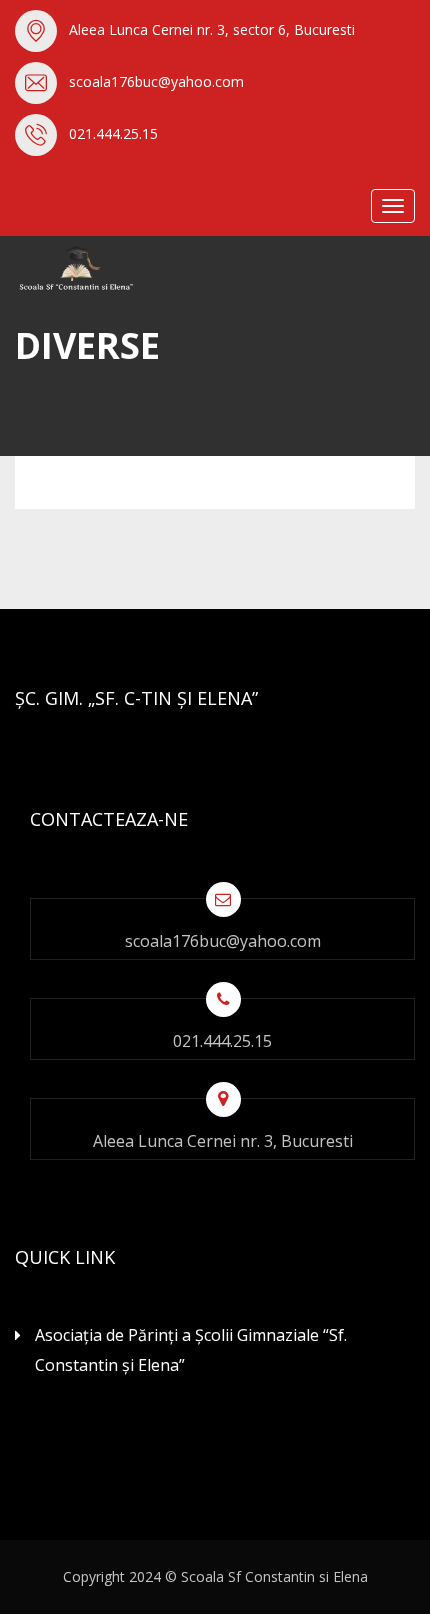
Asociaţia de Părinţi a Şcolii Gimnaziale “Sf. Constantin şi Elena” (191, 1350)
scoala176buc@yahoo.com (156, 81)
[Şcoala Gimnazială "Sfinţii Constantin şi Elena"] (115, 268)
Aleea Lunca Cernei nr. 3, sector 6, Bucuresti (212, 29)
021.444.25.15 (113, 133)
